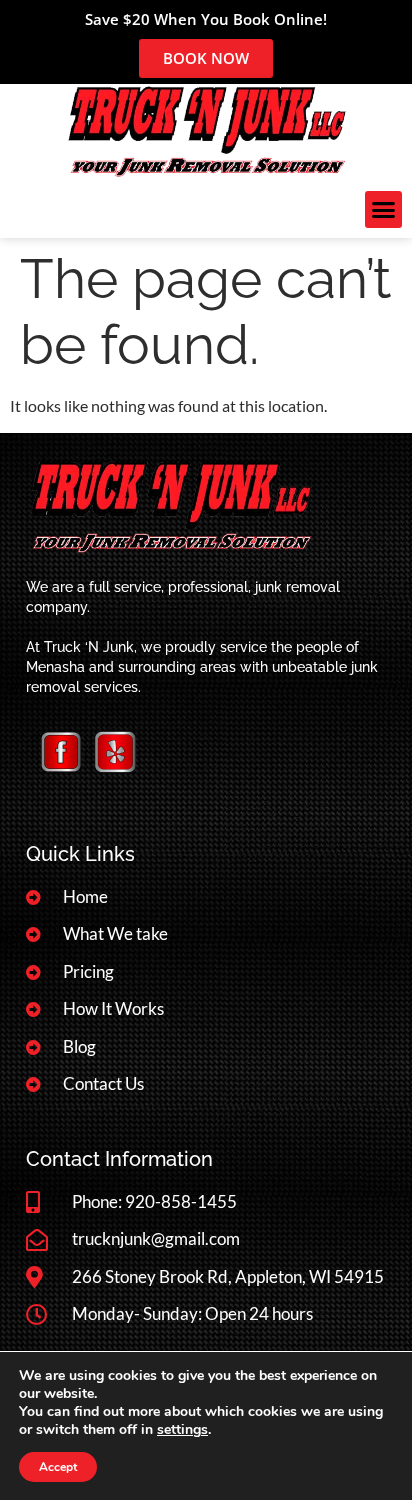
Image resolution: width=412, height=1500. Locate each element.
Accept (58, 1467)
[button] (384, 210)
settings (182, 1430)
